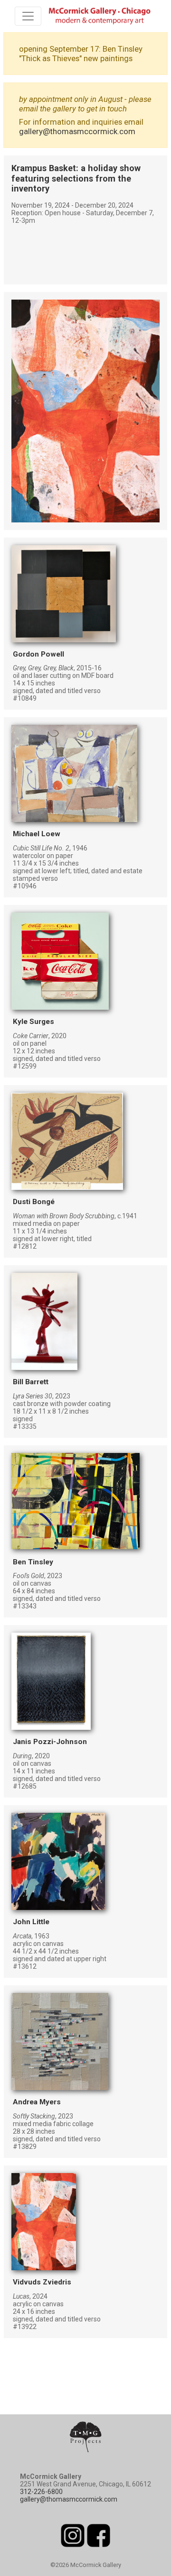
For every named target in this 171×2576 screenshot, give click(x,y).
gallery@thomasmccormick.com (77, 131)
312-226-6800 (41, 2492)
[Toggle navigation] (28, 16)
